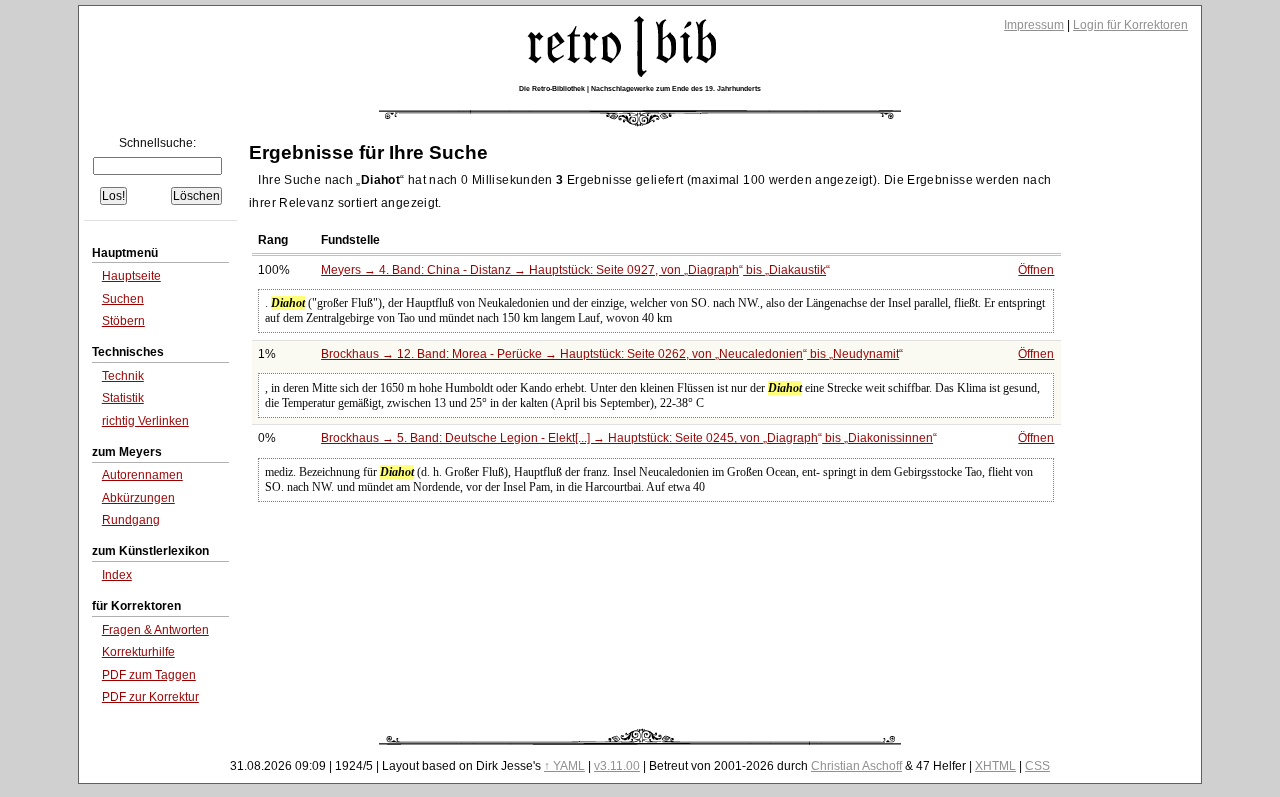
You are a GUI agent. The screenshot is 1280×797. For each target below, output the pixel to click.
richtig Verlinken (145, 421)
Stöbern (123, 321)
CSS (1037, 766)
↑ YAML (564, 766)
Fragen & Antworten (155, 630)
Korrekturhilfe (138, 652)
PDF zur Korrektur (150, 697)
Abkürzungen (138, 498)
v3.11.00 (617, 766)
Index (117, 575)
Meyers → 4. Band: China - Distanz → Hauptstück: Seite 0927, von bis (573, 270)
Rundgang (131, 520)
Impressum (1034, 25)
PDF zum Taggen (149, 675)
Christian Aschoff (856, 766)
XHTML (995, 766)
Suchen (123, 299)
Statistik (123, 398)
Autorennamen (142, 475)
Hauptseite (131, 276)
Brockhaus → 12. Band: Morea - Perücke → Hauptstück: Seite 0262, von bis (610, 354)
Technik (123, 376)
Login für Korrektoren (1130, 25)
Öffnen (1036, 270)
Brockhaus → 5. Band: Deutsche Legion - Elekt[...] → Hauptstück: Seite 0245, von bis (627, 438)
